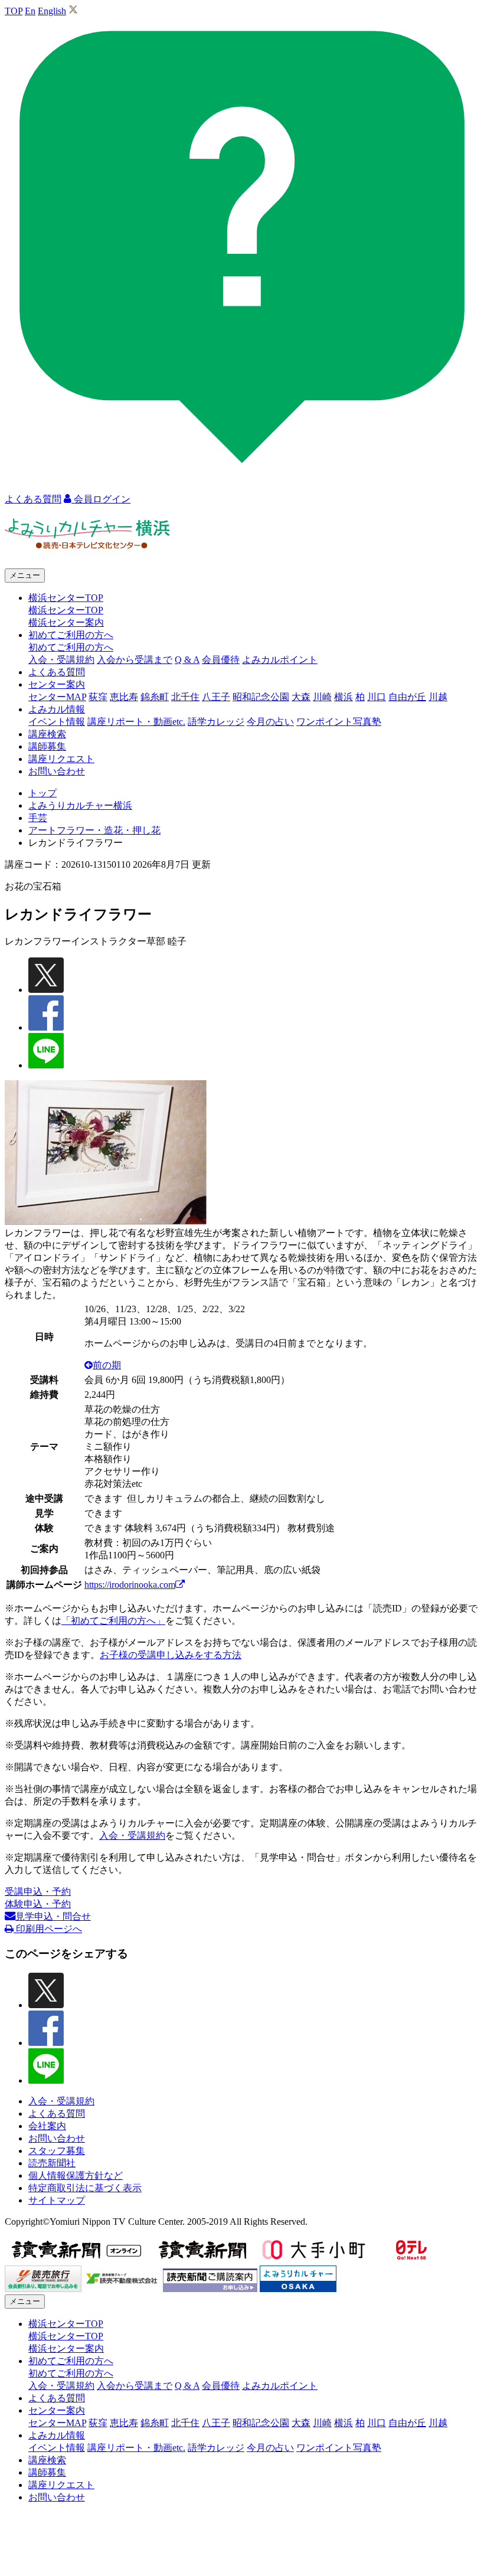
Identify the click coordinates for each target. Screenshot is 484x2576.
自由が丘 (407, 697)
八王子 (216, 697)
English (52, 11)
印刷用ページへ (48, 1929)
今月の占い (270, 722)
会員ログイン (101, 499)
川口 (377, 697)
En (30, 11)
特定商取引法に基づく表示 (85, 2188)
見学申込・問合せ (53, 1916)
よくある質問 (57, 672)
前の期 (107, 1365)
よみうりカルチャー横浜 (80, 805)
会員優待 (221, 660)
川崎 (322, 697)
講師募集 (47, 746)
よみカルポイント (280, 660)
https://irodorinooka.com (130, 1585)
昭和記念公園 (261, 697)
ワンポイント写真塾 (339, 722)
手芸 (38, 818)
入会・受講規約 (61, 660)
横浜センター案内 (66, 622)
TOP (14, 11)
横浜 (344, 697)
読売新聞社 (52, 2163)
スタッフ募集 (57, 2151)
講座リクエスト (61, 759)
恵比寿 (124, 697)
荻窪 (98, 697)
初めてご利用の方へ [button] (71, 635)
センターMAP (57, 697)
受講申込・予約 (38, 1892)
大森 (301, 697)
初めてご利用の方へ (71, 647)
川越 (438, 697)
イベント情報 (57, 722)
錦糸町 (155, 697)
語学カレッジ (216, 722)
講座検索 (47, 734)
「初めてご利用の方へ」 (113, 1621)
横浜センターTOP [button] (66, 598)
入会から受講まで (135, 660)
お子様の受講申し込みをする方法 (171, 1655)
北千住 (185, 697)
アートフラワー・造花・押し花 (94, 830)
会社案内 (47, 2126)
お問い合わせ (57, 771)
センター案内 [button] (57, 684)
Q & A (187, 660)
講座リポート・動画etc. (136, 722)
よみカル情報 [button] (57, 709)
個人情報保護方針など (76, 2175)
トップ (42, 793)
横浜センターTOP (66, 610)
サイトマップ (57, 2200)
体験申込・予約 (38, 1904)
